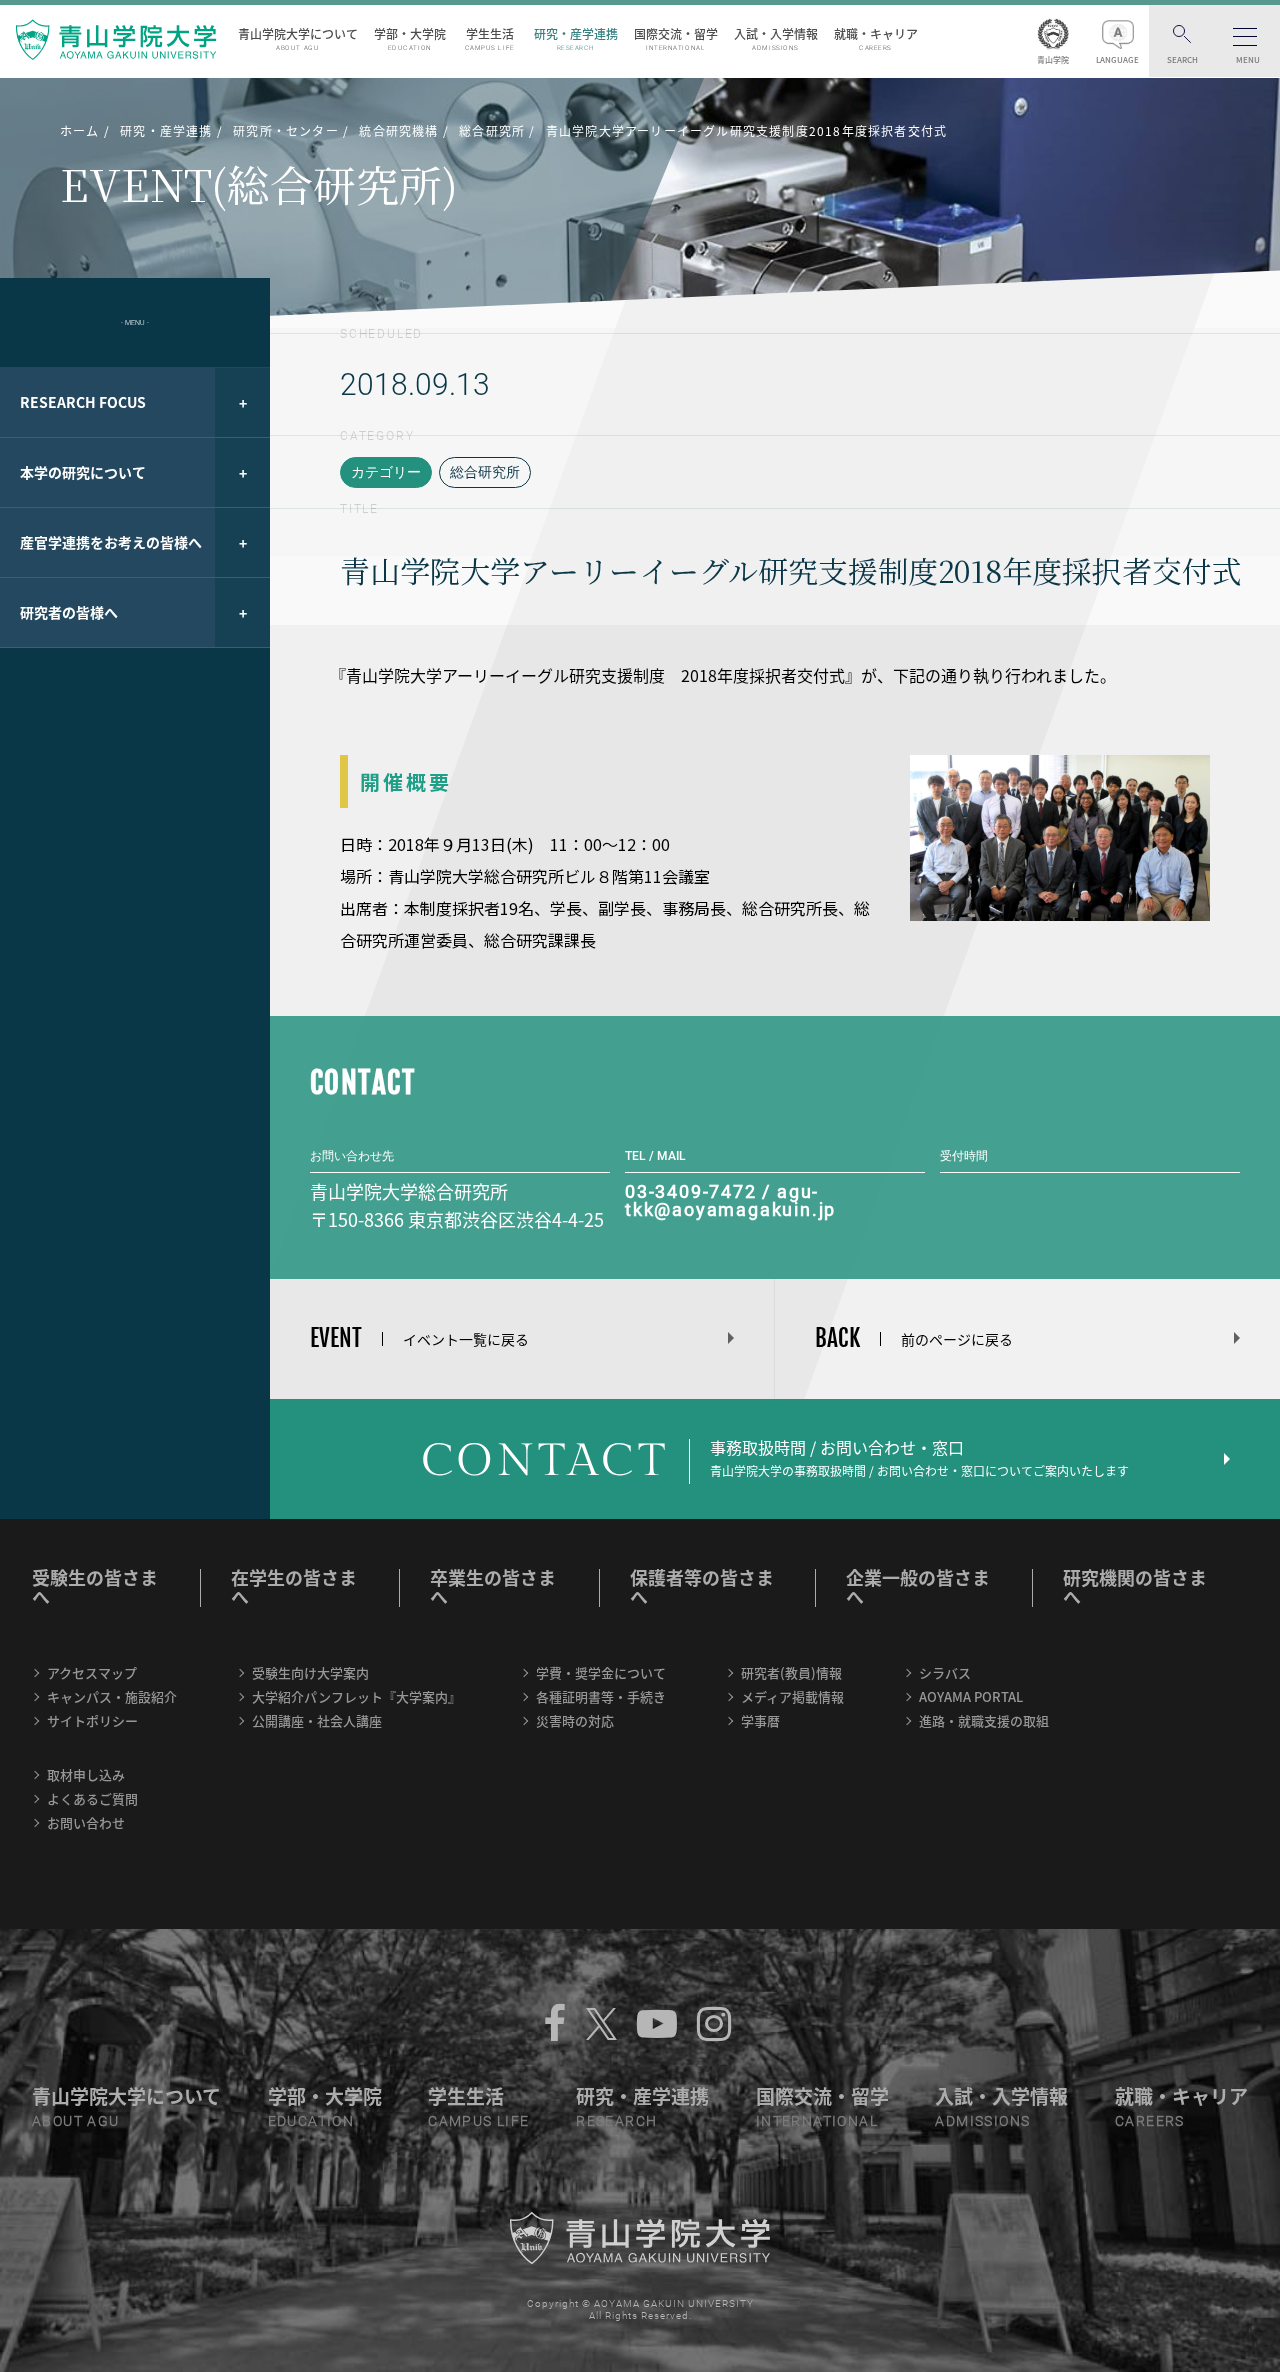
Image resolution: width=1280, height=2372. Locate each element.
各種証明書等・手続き (601, 1696)
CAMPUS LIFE (478, 2121)
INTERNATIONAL (817, 2121)
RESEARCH (616, 2121)
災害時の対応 (575, 1720)
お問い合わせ (86, 1822)
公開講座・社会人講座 (317, 1720)
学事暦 (760, 1720)
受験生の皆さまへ (95, 1587)
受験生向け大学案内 (310, 1672)
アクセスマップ (92, 1672)
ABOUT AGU (76, 2121)
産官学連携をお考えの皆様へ (111, 542)
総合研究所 (485, 472)
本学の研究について (83, 472)
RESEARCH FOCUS (83, 402)
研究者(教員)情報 (791, 1672)
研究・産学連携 (576, 38)
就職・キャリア (876, 38)
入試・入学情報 (776, 38)
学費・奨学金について (601, 1672)
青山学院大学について (298, 38)
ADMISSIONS (982, 2121)
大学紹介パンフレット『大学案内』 (356, 1696)
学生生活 (490, 38)
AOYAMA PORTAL (971, 1696)
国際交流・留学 (676, 38)
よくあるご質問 (92, 1798)
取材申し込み (86, 1774)
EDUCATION (311, 2121)
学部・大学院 (410, 38)
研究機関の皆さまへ (1135, 1587)
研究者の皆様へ (69, 612)
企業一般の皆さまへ (918, 1587)
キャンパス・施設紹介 (112, 1696)
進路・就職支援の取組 (984, 1720)
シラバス (945, 1672)
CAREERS (1150, 2121)
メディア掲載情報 (792, 1696)
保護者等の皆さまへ (702, 1587)
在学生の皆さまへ (294, 1587)
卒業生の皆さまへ (493, 1587)
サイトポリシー (92, 1720)
